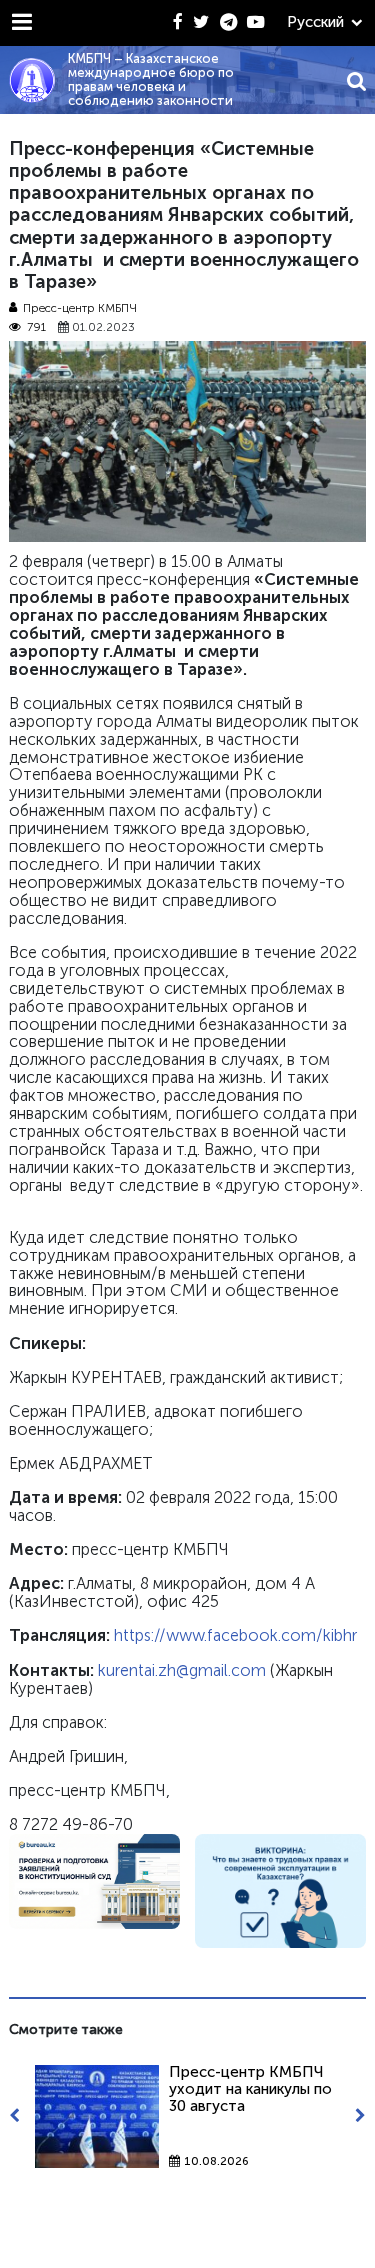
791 (36, 327)
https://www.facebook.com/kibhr (235, 1635)
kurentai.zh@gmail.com (182, 1670)
